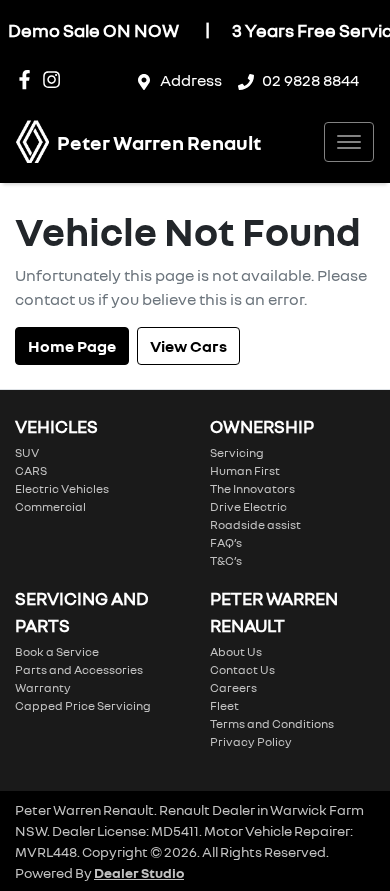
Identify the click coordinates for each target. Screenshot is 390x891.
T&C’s (226, 560)
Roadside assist (255, 524)
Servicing (237, 452)
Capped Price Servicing (83, 705)
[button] (349, 142)
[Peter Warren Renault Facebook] (28, 79)
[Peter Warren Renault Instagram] (55, 79)
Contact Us (242, 669)
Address (191, 80)
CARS (31, 470)
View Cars (188, 346)
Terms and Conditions (272, 723)
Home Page (72, 346)
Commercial (50, 506)
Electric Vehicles (62, 488)
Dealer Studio (139, 872)
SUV (27, 452)
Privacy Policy (251, 741)
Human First (245, 470)
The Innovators (252, 488)
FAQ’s (226, 542)
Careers (233, 687)
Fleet (224, 705)
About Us (236, 651)
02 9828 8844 (310, 80)
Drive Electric (248, 506)
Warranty (43, 687)
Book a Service (57, 651)
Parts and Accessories (79, 669)
